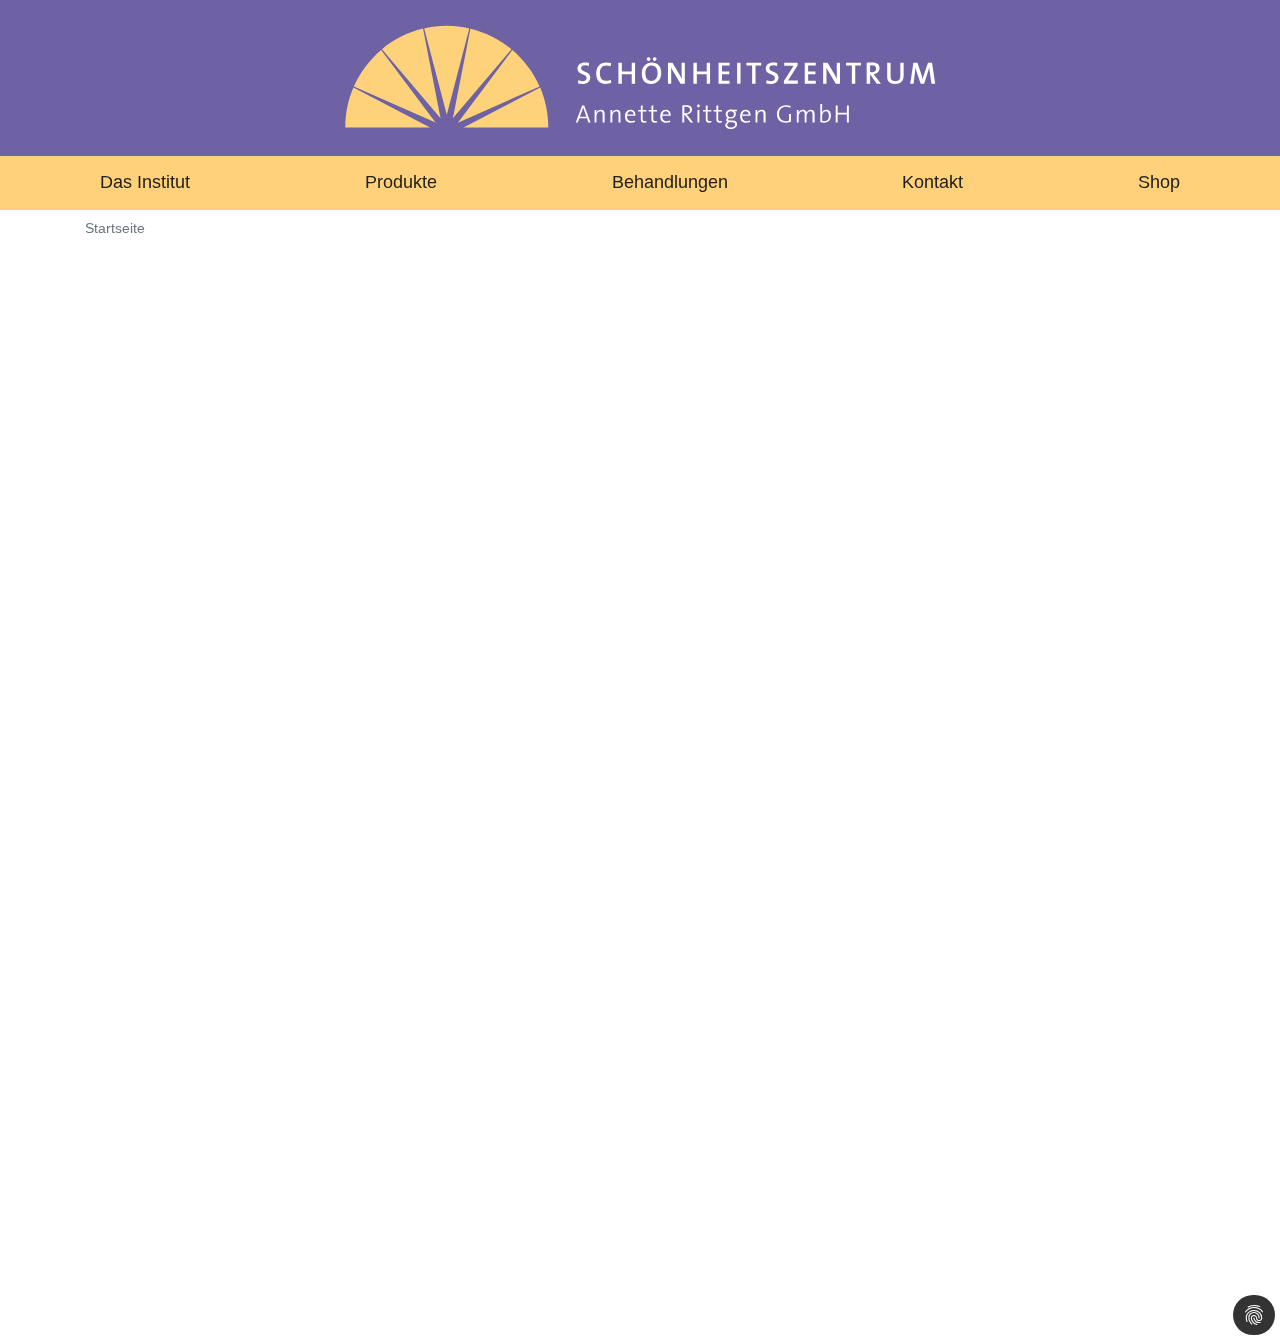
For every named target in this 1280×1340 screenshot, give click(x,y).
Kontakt (932, 182)
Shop (1159, 182)
